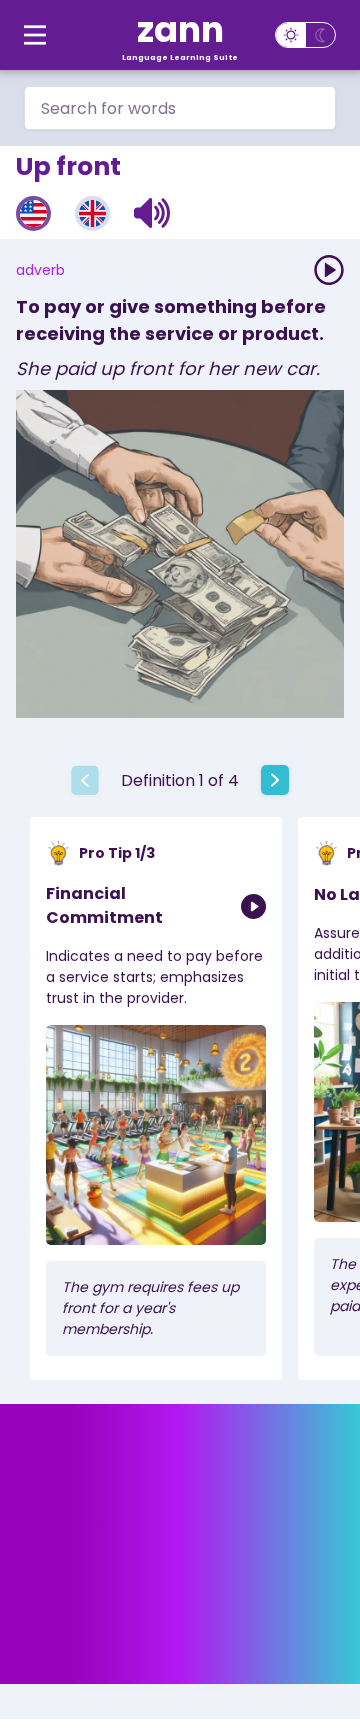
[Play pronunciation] (329, 270)
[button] (152, 213)
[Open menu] (35, 35)
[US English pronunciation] (33, 213)
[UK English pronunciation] (92, 213)
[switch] (305, 35)
